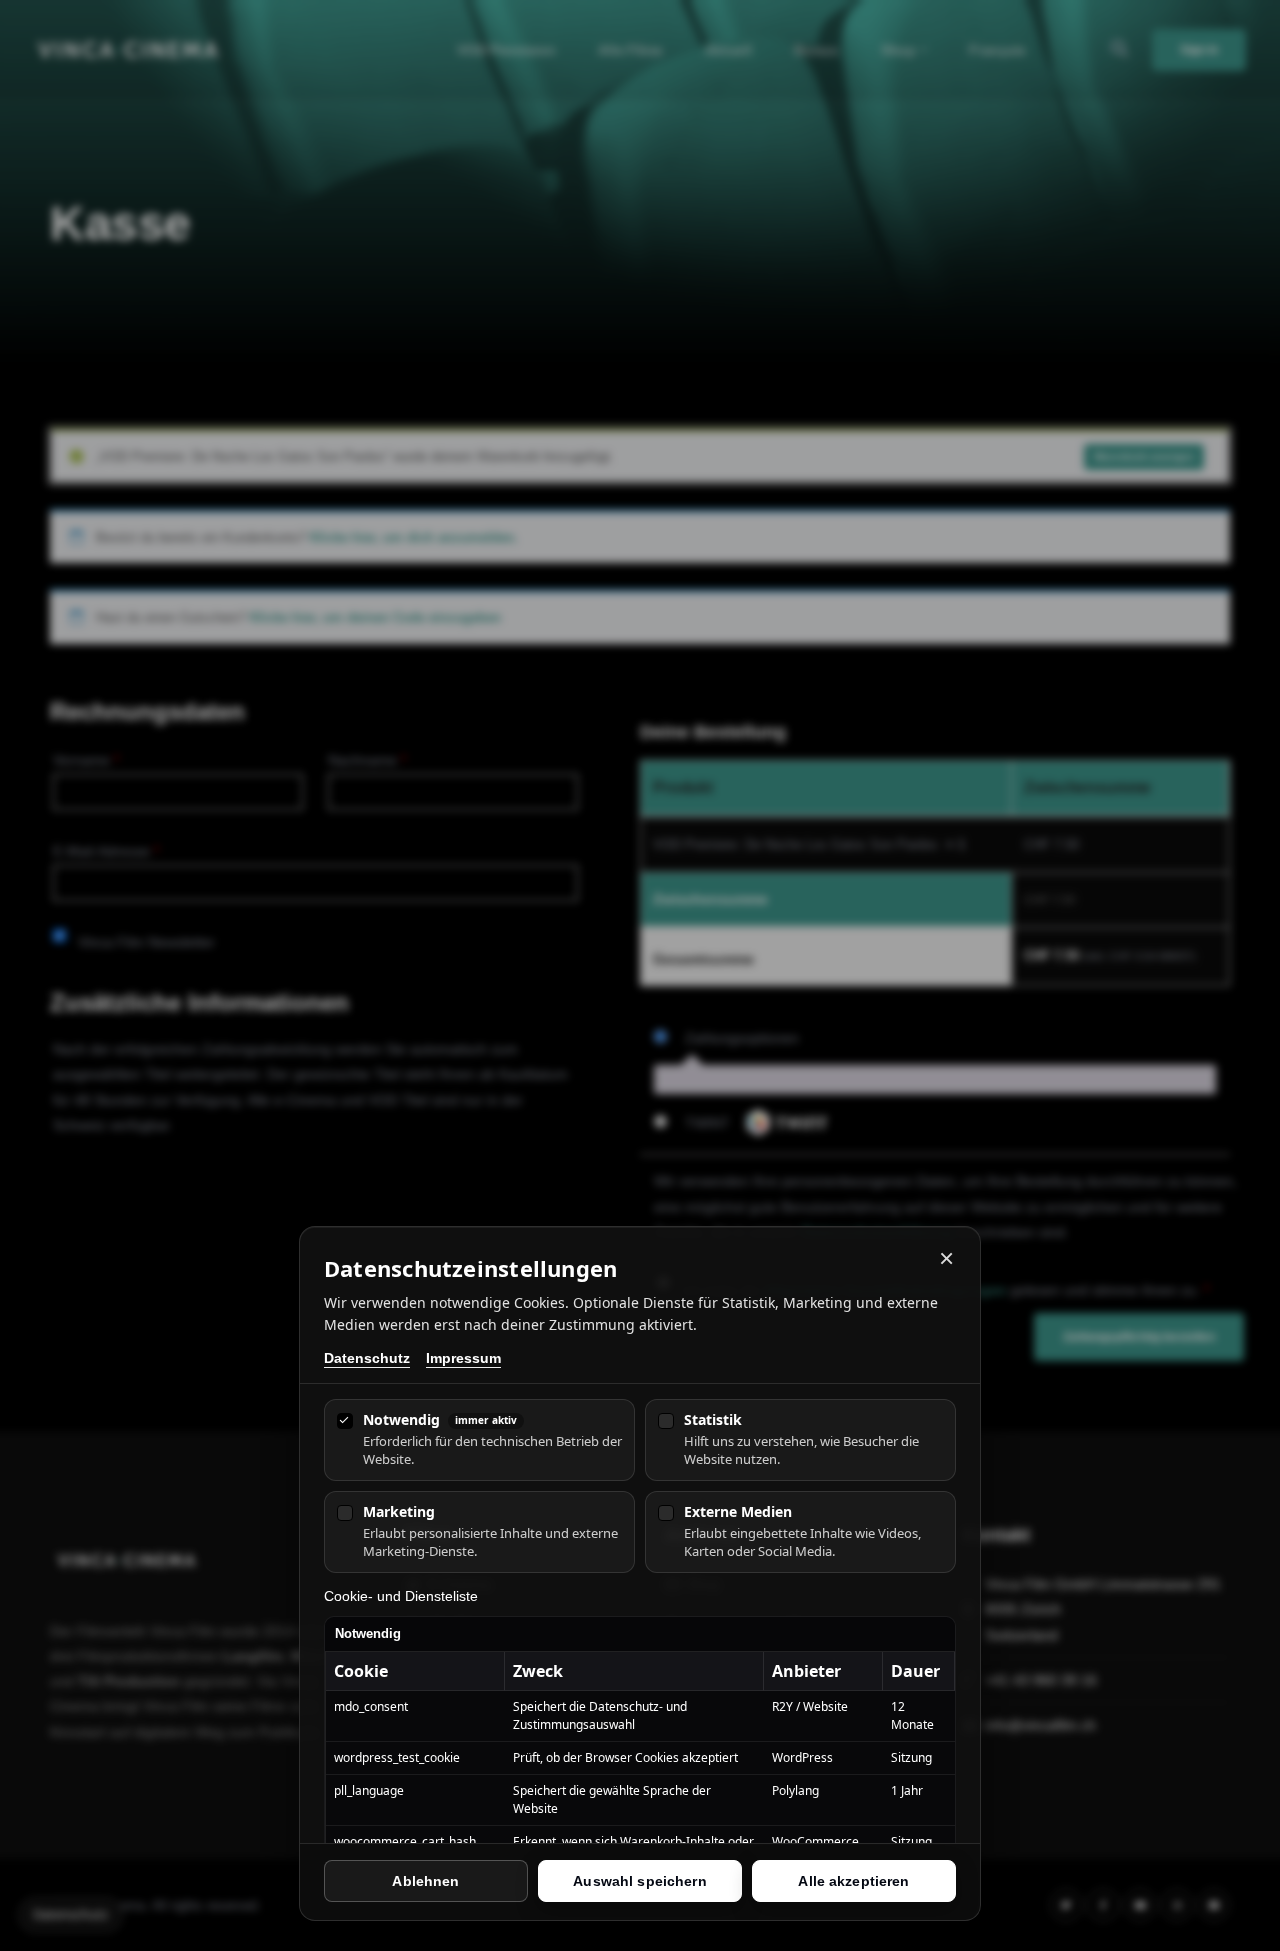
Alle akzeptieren (853, 1881)
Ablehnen (425, 1881)
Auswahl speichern (639, 1881)
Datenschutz (367, 1359)
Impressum (463, 1359)
